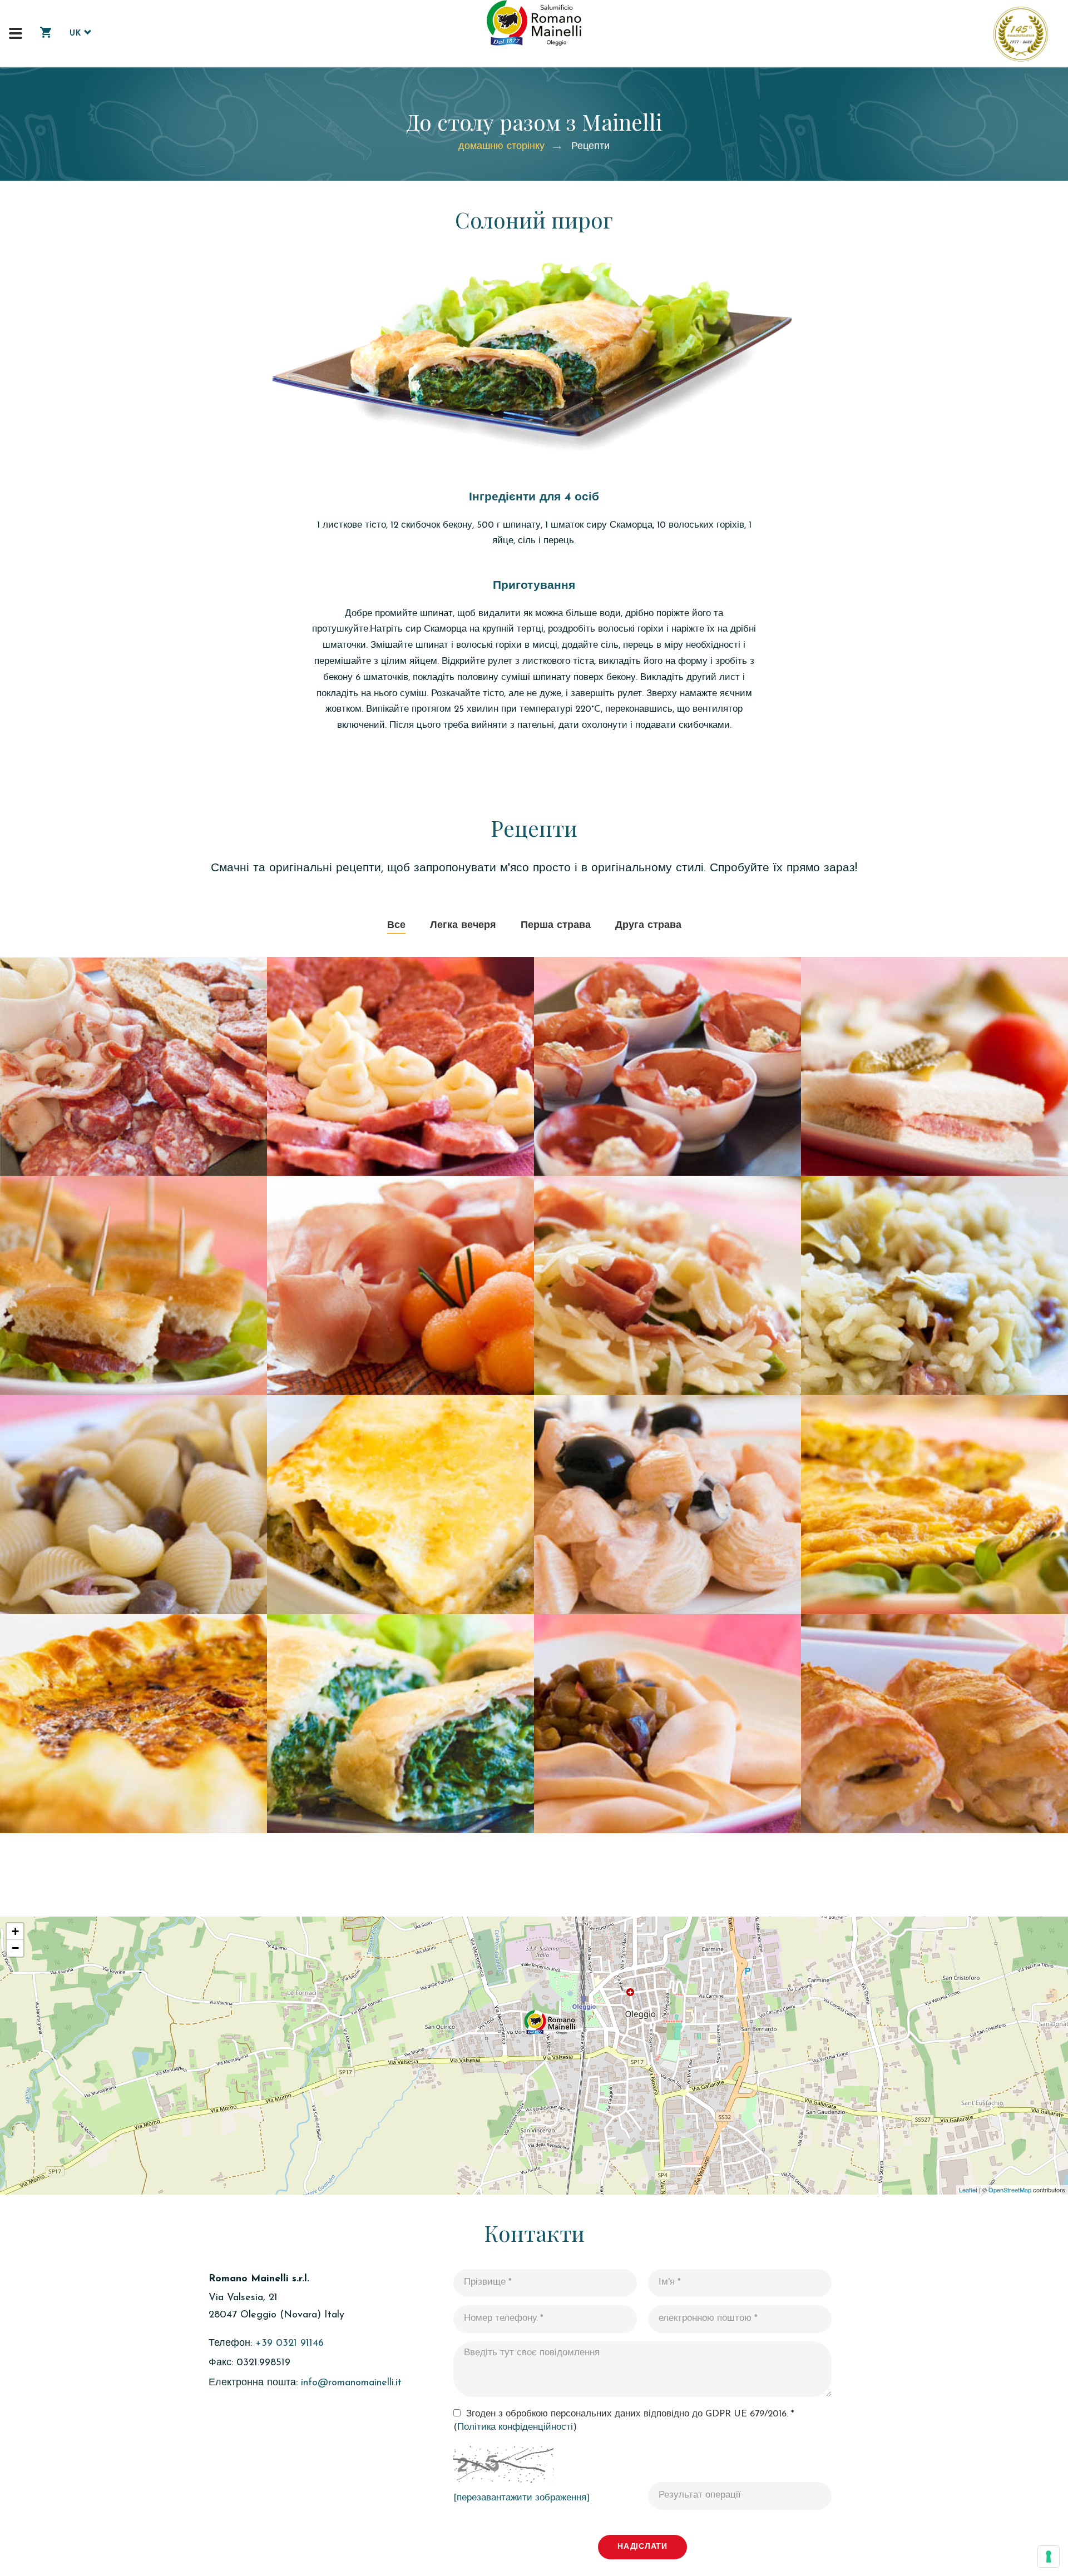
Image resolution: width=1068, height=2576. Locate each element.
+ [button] (15, 1931)
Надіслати (642, 2547)
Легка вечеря (463, 926)
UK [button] (77, 34)
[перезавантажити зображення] (521, 2498)
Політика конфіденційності (515, 2427)
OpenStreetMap (1010, 2190)
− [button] (15, 1948)
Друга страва (648, 926)
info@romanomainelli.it (351, 2383)
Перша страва (556, 926)
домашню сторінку (501, 147)
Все (396, 926)
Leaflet (968, 2190)
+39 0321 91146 (290, 2344)
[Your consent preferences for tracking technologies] (1049, 2557)
